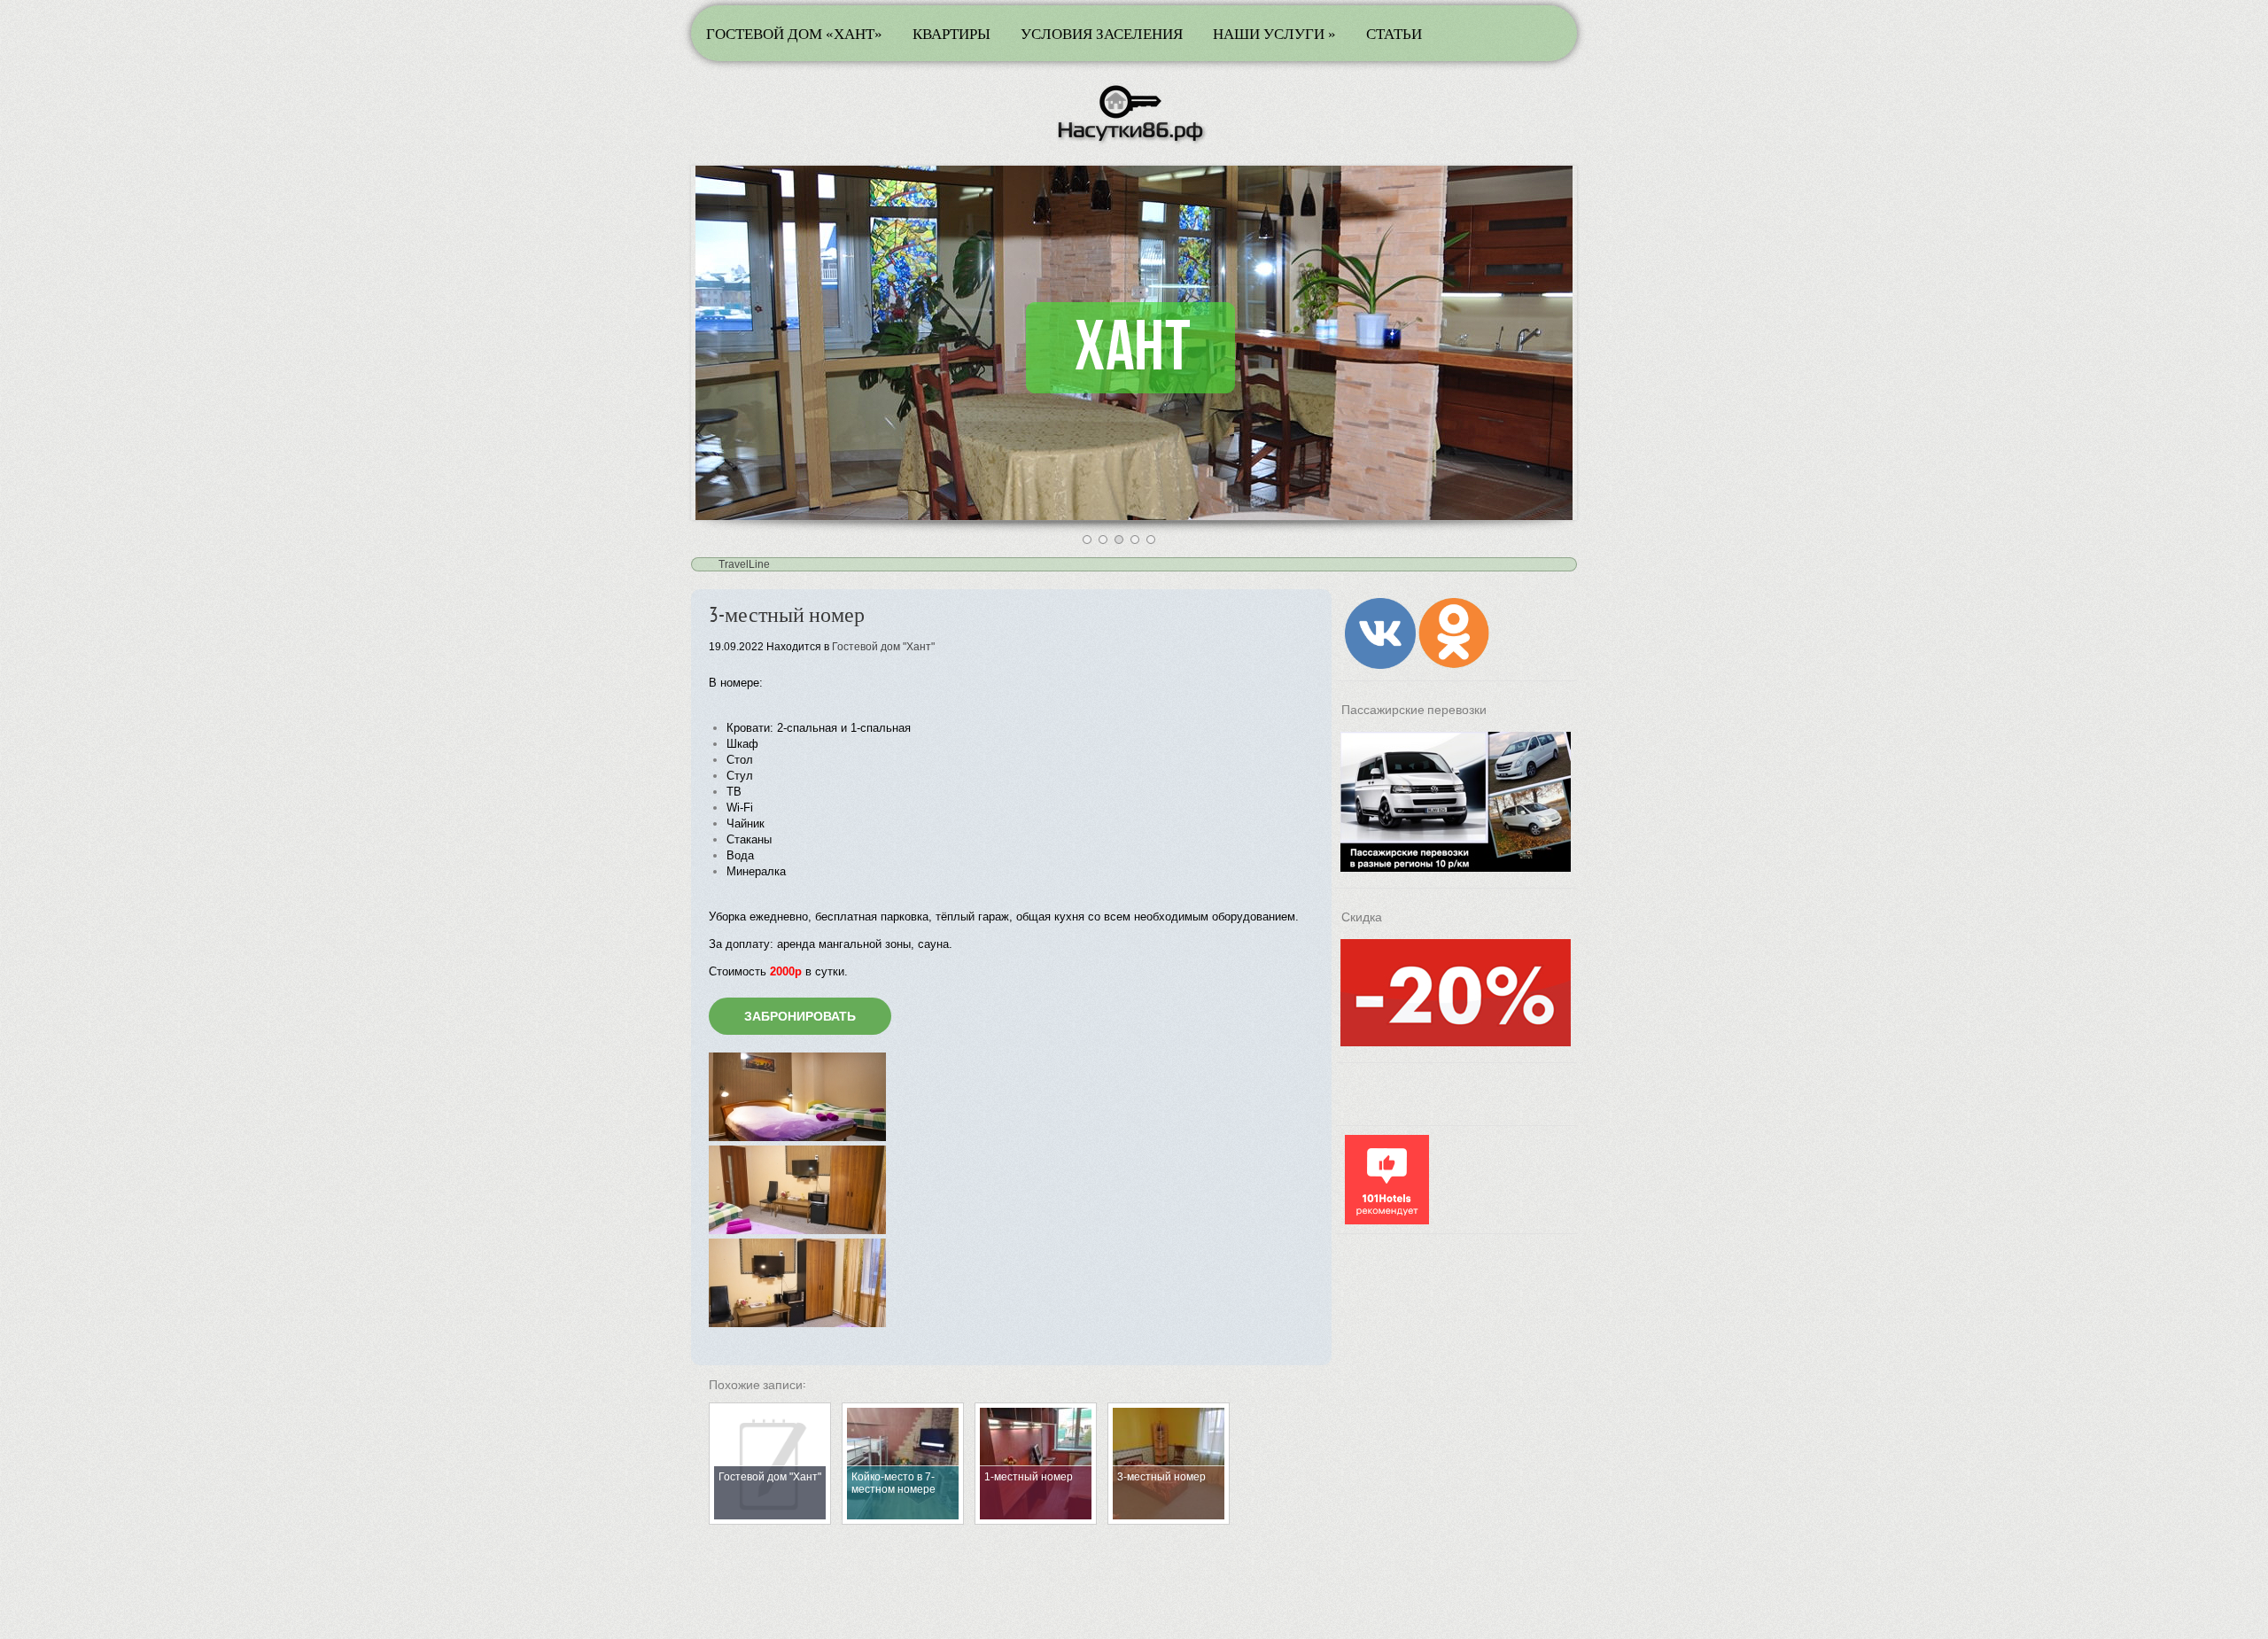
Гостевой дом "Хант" (883, 647)
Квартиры (951, 33)
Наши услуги (1274, 33)
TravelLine (744, 564)
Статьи (1394, 33)
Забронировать (800, 1016)
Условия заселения (1102, 33)
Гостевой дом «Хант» (794, 33)
